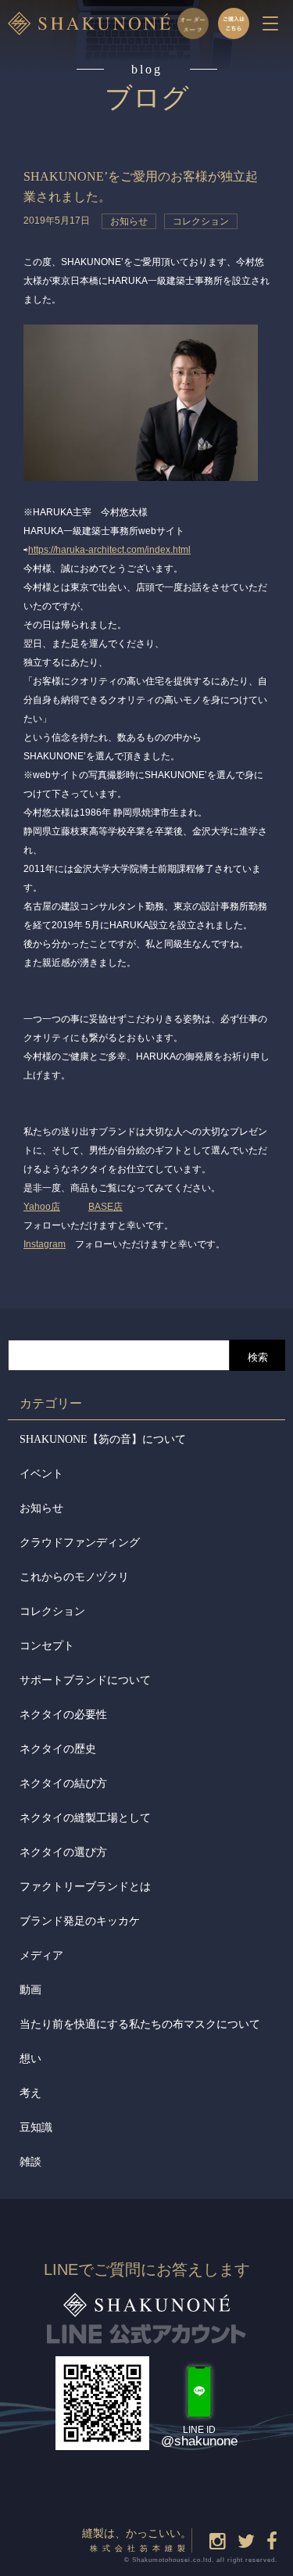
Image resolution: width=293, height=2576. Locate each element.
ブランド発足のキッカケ (80, 1921)
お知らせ (41, 1508)
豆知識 (36, 2128)
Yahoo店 (42, 1207)
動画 (30, 1990)
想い (30, 2059)
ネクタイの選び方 (63, 1852)
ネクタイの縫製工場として (85, 1818)
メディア (41, 1955)
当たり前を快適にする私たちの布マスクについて (140, 2024)
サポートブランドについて (85, 1680)
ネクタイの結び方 (63, 1783)
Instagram (45, 1244)
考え (30, 2093)
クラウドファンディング (80, 1543)
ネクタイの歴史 (58, 1749)
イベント (41, 1474)
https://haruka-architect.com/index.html (109, 550)
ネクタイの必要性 (63, 1715)
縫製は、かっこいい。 (137, 2540)
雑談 (30, 2162)
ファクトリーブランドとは (85, 1887)
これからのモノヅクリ (74, 1577)
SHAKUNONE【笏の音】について (103, 1439)
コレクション (52, 1611)
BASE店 (105, 1207)
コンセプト (47, 1646)
